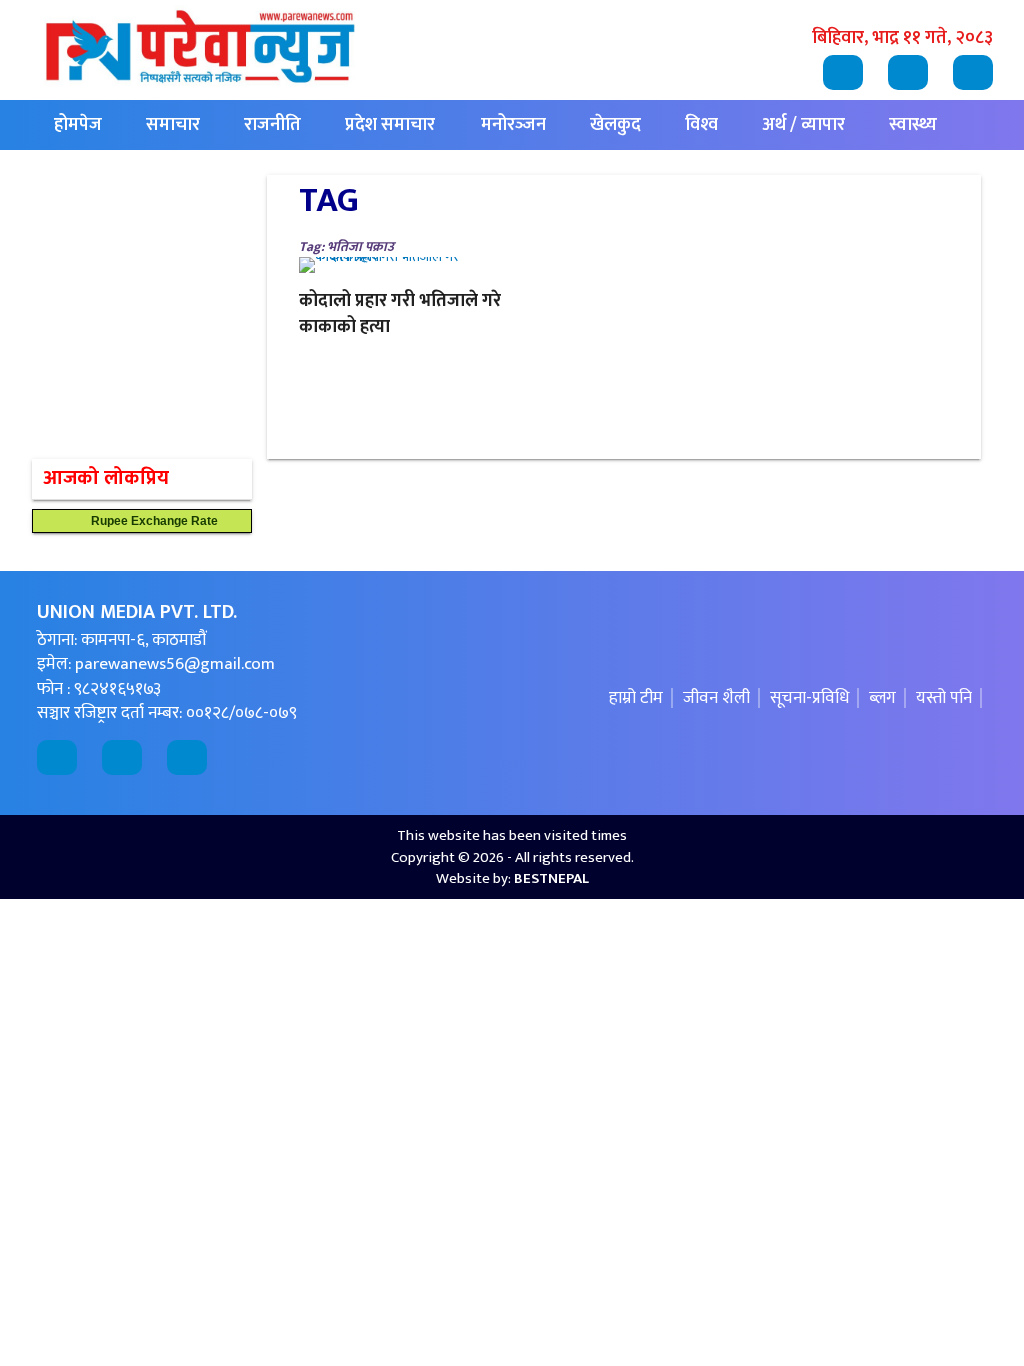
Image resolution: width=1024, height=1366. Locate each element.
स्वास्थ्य (913, 125)
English (203, 175)
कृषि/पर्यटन (92, 175)
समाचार (173, 125)
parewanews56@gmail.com (175, 664)
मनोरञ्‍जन (513, 125)
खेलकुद (615, 125)
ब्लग (882, 698)
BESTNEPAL (551, 878)
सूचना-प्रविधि (809, 698)
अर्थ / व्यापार (803, 125)
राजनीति (272, 125)
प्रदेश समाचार (390, 125)
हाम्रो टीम (636, 698)
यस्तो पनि (944, 698)
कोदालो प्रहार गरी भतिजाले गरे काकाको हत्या (400, 314)
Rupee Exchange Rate (150, 521)
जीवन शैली (716, 698)
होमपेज (78, 125)
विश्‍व (701, 125)
